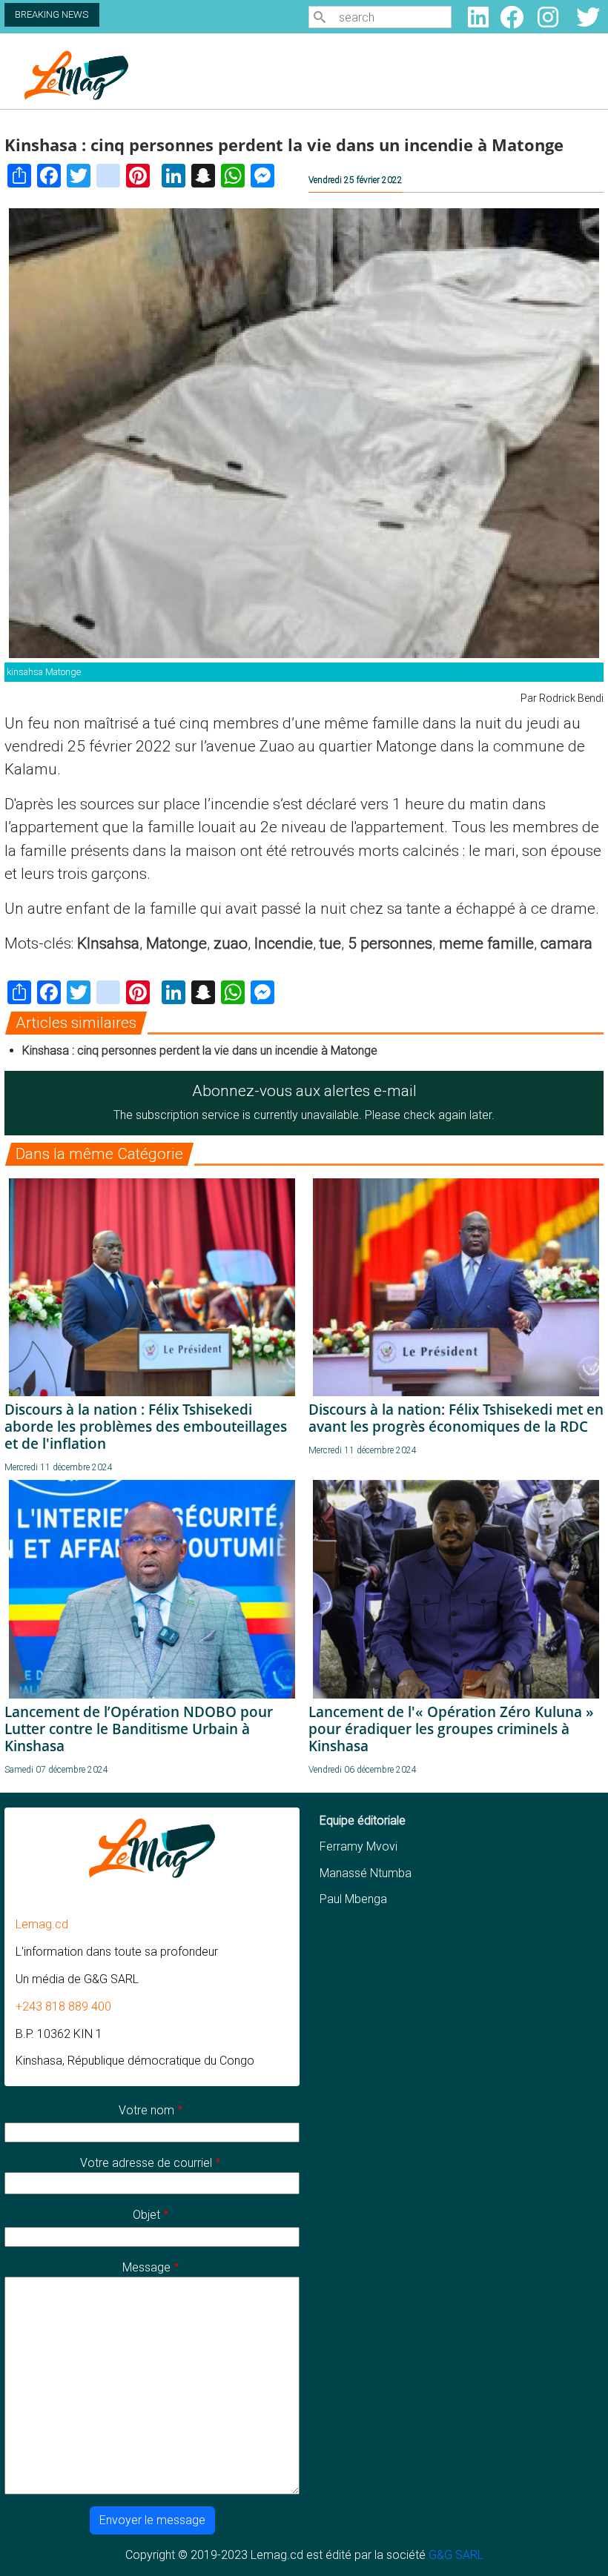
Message (146, 2267)
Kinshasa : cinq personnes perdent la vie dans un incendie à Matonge (200, 1050)
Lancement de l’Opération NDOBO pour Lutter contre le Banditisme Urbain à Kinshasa (139, 1729)
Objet (146, 2215)
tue (330, 943)
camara (566, 943)
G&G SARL (456, 2555)
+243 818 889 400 (63, 2006)
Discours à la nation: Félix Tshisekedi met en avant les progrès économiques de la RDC (456, 1418)
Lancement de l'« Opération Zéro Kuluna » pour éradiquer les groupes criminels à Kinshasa (451, 1729)
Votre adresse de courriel (146, 2163)
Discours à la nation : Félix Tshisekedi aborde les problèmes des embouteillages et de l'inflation (146, 1426)
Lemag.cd (42, 1924)
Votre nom (146, 2110)
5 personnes (390, 943)
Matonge (176, 943)
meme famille (486, 943)
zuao (231, 943)
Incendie (284, 943)
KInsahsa (108, 943)
